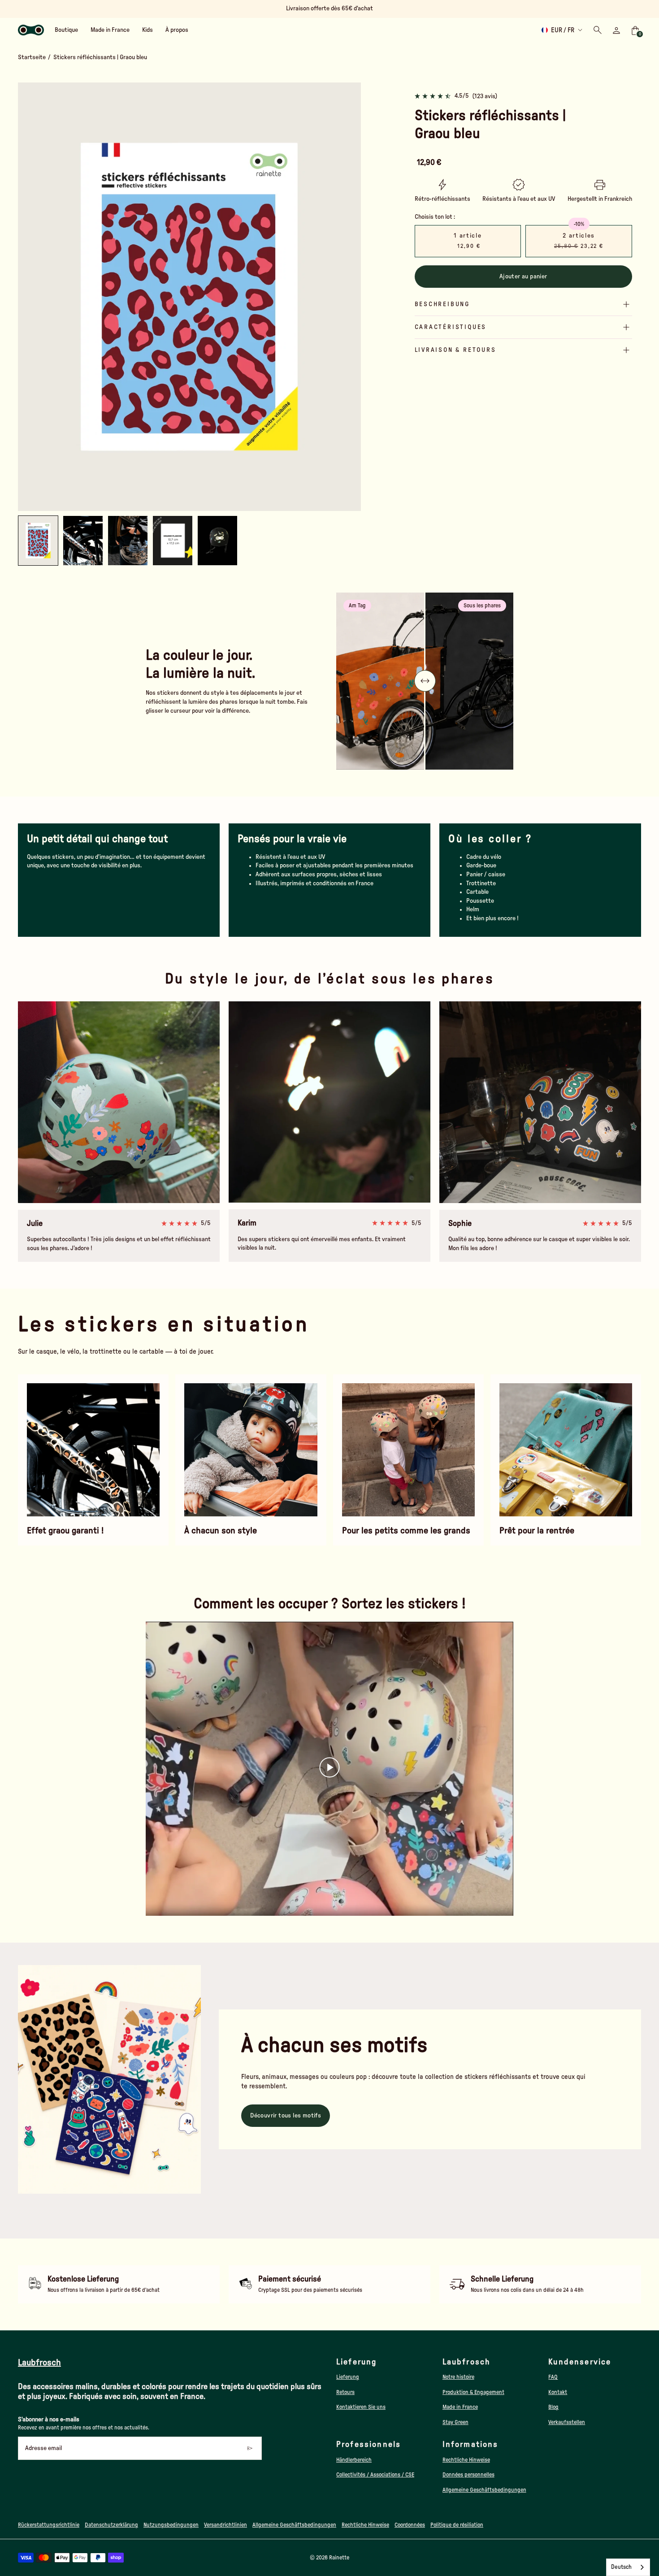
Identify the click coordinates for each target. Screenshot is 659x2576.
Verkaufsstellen (567, 2422)
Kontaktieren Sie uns (361, 2407)
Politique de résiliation (457, 2525)
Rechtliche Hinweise (466, 2460)
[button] (83, 541)
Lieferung (348, 2377)
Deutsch (621, 2567)
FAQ (553, 2377)
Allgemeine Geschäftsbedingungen (484, 2490)
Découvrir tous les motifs (286, 2116)
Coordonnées (410, 2525)
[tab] (173, 507)
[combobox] (628, 2567)
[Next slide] (347, 297)
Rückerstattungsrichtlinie (49, 2525)
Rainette (339, 2558)
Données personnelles (468, 2475)
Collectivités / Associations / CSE (375, 2475)
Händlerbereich (354, 2460)
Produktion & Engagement (473, 2392)
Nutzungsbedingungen (171, 2525)
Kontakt (558, 2392)
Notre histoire (458, 2377)
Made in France (460, 2407)
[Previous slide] (32, 297)
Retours (345, 2392)
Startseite (32, 57)
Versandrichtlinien (225, 2525)
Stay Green (455, 2422)
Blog (553, 2407)
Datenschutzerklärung (111, 2525)
